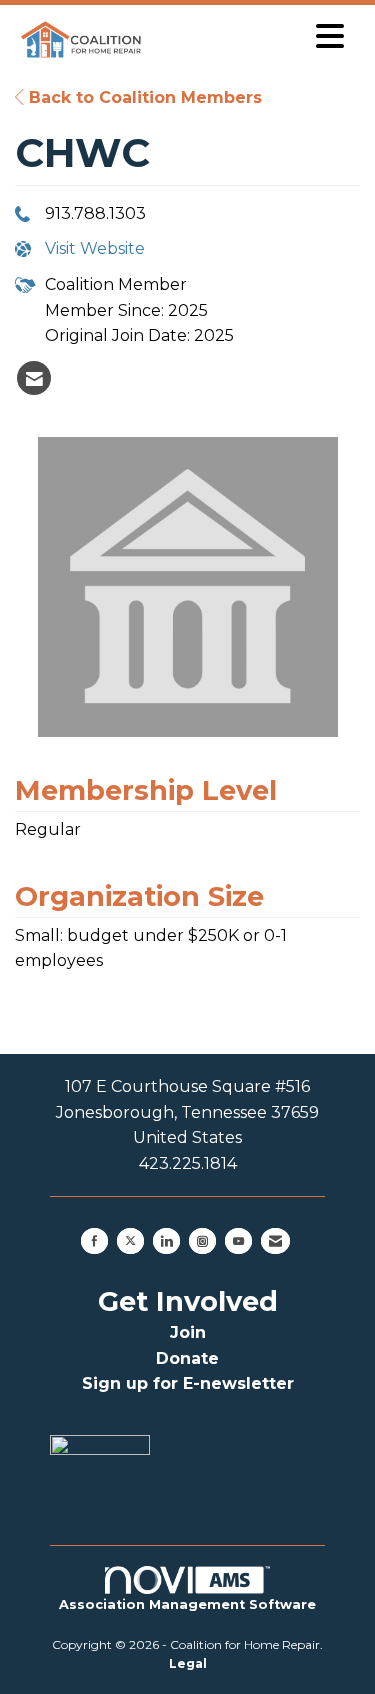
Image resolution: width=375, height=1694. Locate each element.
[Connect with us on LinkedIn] (166, 1241)
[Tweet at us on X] (130, 1241)
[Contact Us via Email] (275, 1241)
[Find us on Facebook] (94, 1241)
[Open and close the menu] (252, 36)
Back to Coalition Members (143, 97)
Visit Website (95, 248)
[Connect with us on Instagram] (202, 1241)
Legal (188, 1663)
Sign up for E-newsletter (188, 1383)
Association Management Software (187, 1604)
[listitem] (34, 378)
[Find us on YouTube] (238, 1241)
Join (188, 1332)
